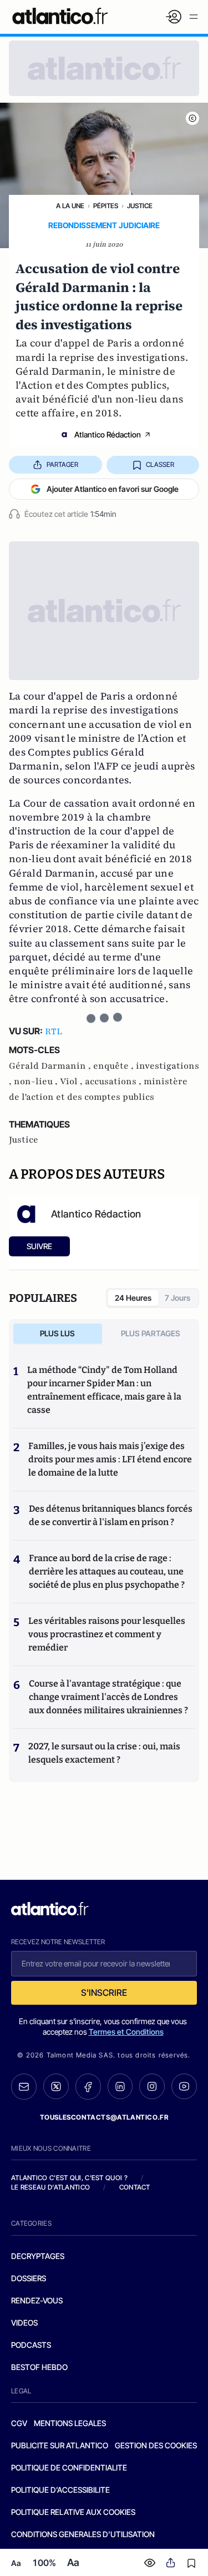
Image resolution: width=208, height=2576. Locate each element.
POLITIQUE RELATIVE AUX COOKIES (73, 2512)
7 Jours (177, 1298)
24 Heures (133, 1298)
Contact (135, 2187)
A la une (70, 206)
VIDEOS (24, 2323)
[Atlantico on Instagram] (152, 2086)
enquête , (115, 1066)
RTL (54, 1032)
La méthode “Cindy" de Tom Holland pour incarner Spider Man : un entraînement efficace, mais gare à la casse (104, 1390)
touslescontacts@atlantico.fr (104, 2117)
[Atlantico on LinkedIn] (120, 2087)
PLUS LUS (57, 1333)
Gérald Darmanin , (51, 1066)
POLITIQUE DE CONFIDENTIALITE (69, 2467)
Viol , (72, 1081)
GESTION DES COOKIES (156, 2445)
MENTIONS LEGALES (70, 2423)
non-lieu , (37, 1081)
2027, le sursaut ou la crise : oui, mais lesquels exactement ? (104, 1753)
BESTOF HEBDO (39, 2367)
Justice (140, 206)
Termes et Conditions (126, 2032)
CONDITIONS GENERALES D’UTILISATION (83, 2534)
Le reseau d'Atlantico (50, 2187)
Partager (62, 464)
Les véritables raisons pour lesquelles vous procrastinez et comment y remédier (107, 1634)
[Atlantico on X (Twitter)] (56, 2087)
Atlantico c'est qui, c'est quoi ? (69, 2178)
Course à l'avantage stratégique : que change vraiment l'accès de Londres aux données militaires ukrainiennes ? (108, 1697)
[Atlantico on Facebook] (88, 2087)
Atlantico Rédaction (108, 434)
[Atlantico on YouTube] (184, 2086)
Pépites (106, 206)
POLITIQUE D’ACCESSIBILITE (60, 2490)
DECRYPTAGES (38, 2256)
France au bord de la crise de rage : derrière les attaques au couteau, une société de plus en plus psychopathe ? (107, 1571)
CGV (19, 2423)
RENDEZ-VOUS (37, 2300)
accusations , (114, 1081)
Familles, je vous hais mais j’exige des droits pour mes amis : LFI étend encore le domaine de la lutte (110, 1459)
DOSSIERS (29, 2278)
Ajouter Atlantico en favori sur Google (113, 489)
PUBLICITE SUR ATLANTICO (60, 2445)
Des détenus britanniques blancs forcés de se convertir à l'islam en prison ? (111, 1515)
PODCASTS (31, 2345)
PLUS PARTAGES (151, 1333)
